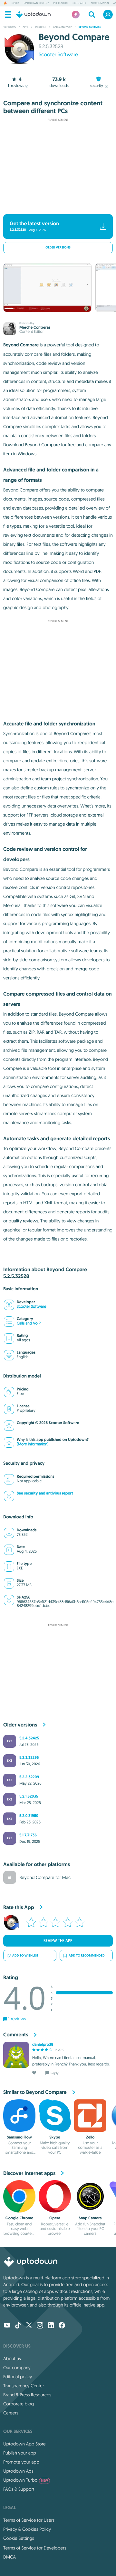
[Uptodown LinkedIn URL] (51, 2326)
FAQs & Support (19, 2489)
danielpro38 (43, 2044)
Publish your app (20, 2453)
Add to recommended (87, 1955)
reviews (16, 86)
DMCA (10, 2557)
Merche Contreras (35, 327)
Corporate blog (19, 2404)
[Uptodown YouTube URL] (7, 2326)
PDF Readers (61, 3)
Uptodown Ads (18, 2471)
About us (12, 2359)
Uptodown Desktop (36, 3)
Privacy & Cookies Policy (27, 2529)
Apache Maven (100, 3)
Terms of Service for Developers (35, 2548)
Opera (15, 3)
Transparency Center (24, 2386)
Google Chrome (19, 2218)
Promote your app (21, 2462)
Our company (17, 2368)
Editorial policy (18, 2377)
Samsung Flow (19, 2137)
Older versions (58, 248)
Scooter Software (58, 55)
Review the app (58, 1941)
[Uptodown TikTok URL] (18, 2326)
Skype (55, 2137)
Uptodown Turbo (26, 2480)
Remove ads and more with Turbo (55, 206)
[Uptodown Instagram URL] (40, 2326)
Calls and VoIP (29, 1323)
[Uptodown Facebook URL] (62, 2326)
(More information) (33, 1444)
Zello (90, 2137)
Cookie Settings (19, 2538)
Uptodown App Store (24, 2444)
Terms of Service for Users (29, 2520)
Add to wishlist (25, 1955)
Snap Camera (90, 2218)
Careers (11, 2413)
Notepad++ (79, 3)
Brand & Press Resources (27, 2395)
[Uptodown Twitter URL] (29, 2326)
